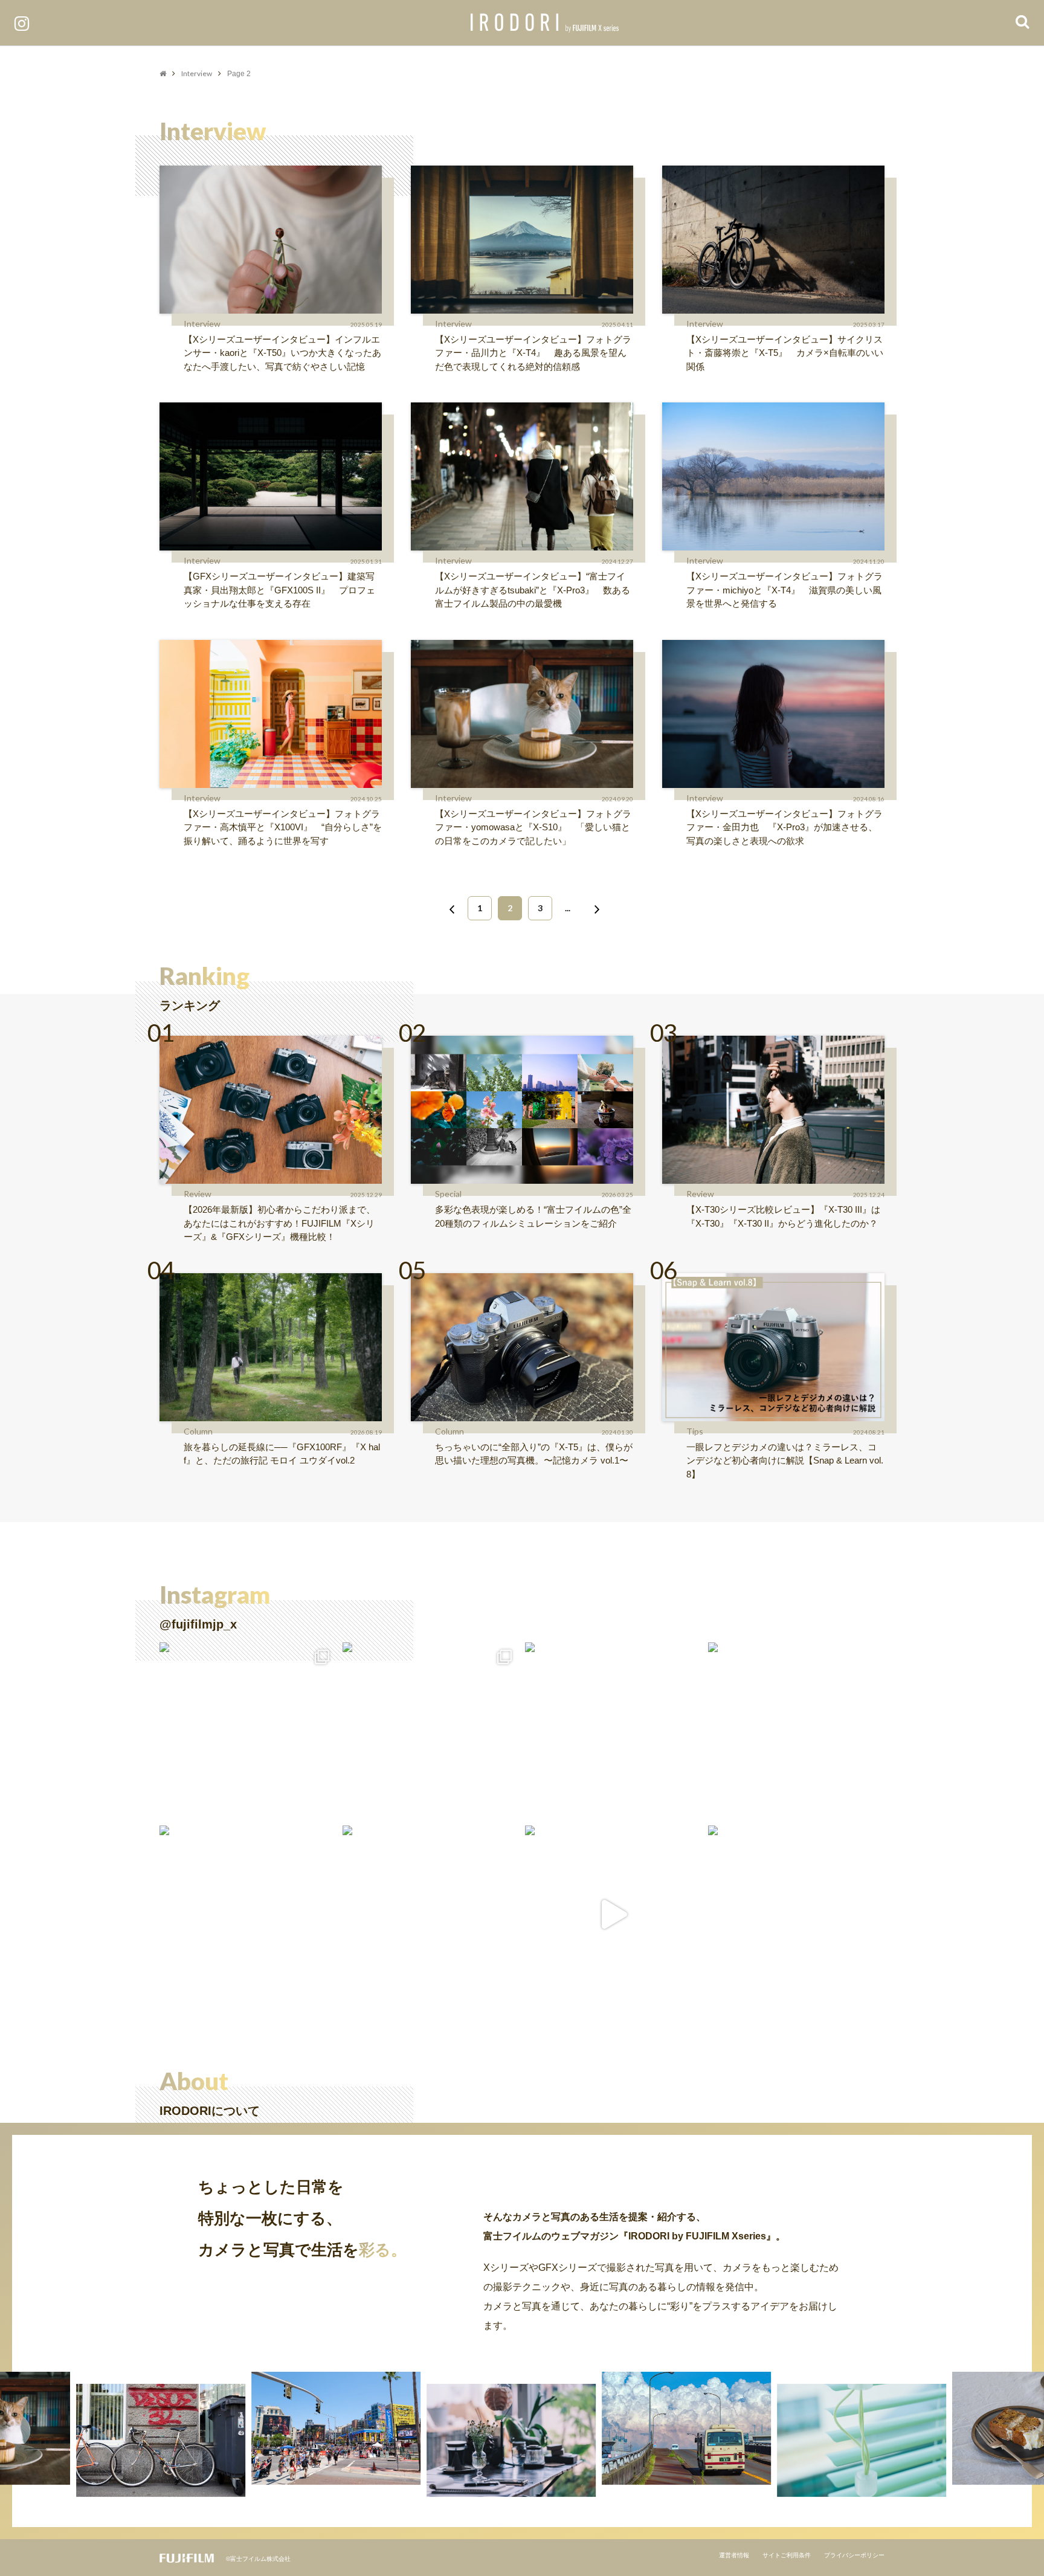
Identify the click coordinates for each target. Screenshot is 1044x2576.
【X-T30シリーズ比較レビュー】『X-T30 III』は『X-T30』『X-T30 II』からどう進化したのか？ (783, 1216)
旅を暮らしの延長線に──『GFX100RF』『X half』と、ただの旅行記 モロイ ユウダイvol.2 (282, 1454)
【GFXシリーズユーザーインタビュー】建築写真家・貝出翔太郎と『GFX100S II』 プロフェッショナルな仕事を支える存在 (279, 590)
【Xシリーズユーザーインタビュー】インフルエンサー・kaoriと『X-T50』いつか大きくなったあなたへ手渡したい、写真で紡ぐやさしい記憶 (282, 353)
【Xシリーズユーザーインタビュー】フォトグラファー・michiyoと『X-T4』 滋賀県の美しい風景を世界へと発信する (785, 590)
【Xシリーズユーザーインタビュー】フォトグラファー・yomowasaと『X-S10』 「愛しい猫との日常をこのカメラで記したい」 (533, 827)
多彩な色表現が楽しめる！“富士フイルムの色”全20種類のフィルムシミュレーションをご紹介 (533, 1216)
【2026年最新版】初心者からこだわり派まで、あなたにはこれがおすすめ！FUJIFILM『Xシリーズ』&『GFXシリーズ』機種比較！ (279, 1223)
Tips (695, 1431)
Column (198, 1431)
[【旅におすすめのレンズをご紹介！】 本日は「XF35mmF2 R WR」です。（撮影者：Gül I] (431, 1731)
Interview (197, 73)
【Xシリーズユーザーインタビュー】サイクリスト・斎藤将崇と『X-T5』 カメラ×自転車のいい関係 (785, 353)
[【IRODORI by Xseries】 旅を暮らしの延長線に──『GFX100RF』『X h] (797, 1914)
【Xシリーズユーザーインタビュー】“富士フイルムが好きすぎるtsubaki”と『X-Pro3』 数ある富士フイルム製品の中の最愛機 (533, 590)
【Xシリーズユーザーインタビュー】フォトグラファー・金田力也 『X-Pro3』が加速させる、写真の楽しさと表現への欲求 (785, 827)
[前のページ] (449, 908)
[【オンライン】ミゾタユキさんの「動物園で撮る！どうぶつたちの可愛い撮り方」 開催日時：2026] (797, 1731)
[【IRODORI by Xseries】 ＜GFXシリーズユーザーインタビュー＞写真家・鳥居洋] (248, 1914)
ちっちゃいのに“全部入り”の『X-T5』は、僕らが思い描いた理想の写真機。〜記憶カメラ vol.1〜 (534, 1454)
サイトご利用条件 (787, 2555)
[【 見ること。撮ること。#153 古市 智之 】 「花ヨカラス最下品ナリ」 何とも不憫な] (431, 1914)
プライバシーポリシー (854, 2555)
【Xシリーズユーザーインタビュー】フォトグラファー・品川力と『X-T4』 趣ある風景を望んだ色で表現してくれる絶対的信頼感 (533, 353)
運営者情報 (734, 2555)
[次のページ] (594, 908)
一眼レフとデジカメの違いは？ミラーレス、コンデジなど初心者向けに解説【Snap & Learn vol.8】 (785, 1461)
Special (448, 1194)
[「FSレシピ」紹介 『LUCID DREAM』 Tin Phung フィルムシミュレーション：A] (614, 1914)
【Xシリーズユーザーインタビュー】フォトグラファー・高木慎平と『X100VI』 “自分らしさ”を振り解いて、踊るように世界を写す (283, 827)
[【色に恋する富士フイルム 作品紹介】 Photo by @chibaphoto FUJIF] (614, 1731)
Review (198, 1194)
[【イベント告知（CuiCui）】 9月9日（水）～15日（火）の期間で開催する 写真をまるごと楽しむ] (248, 1731)
